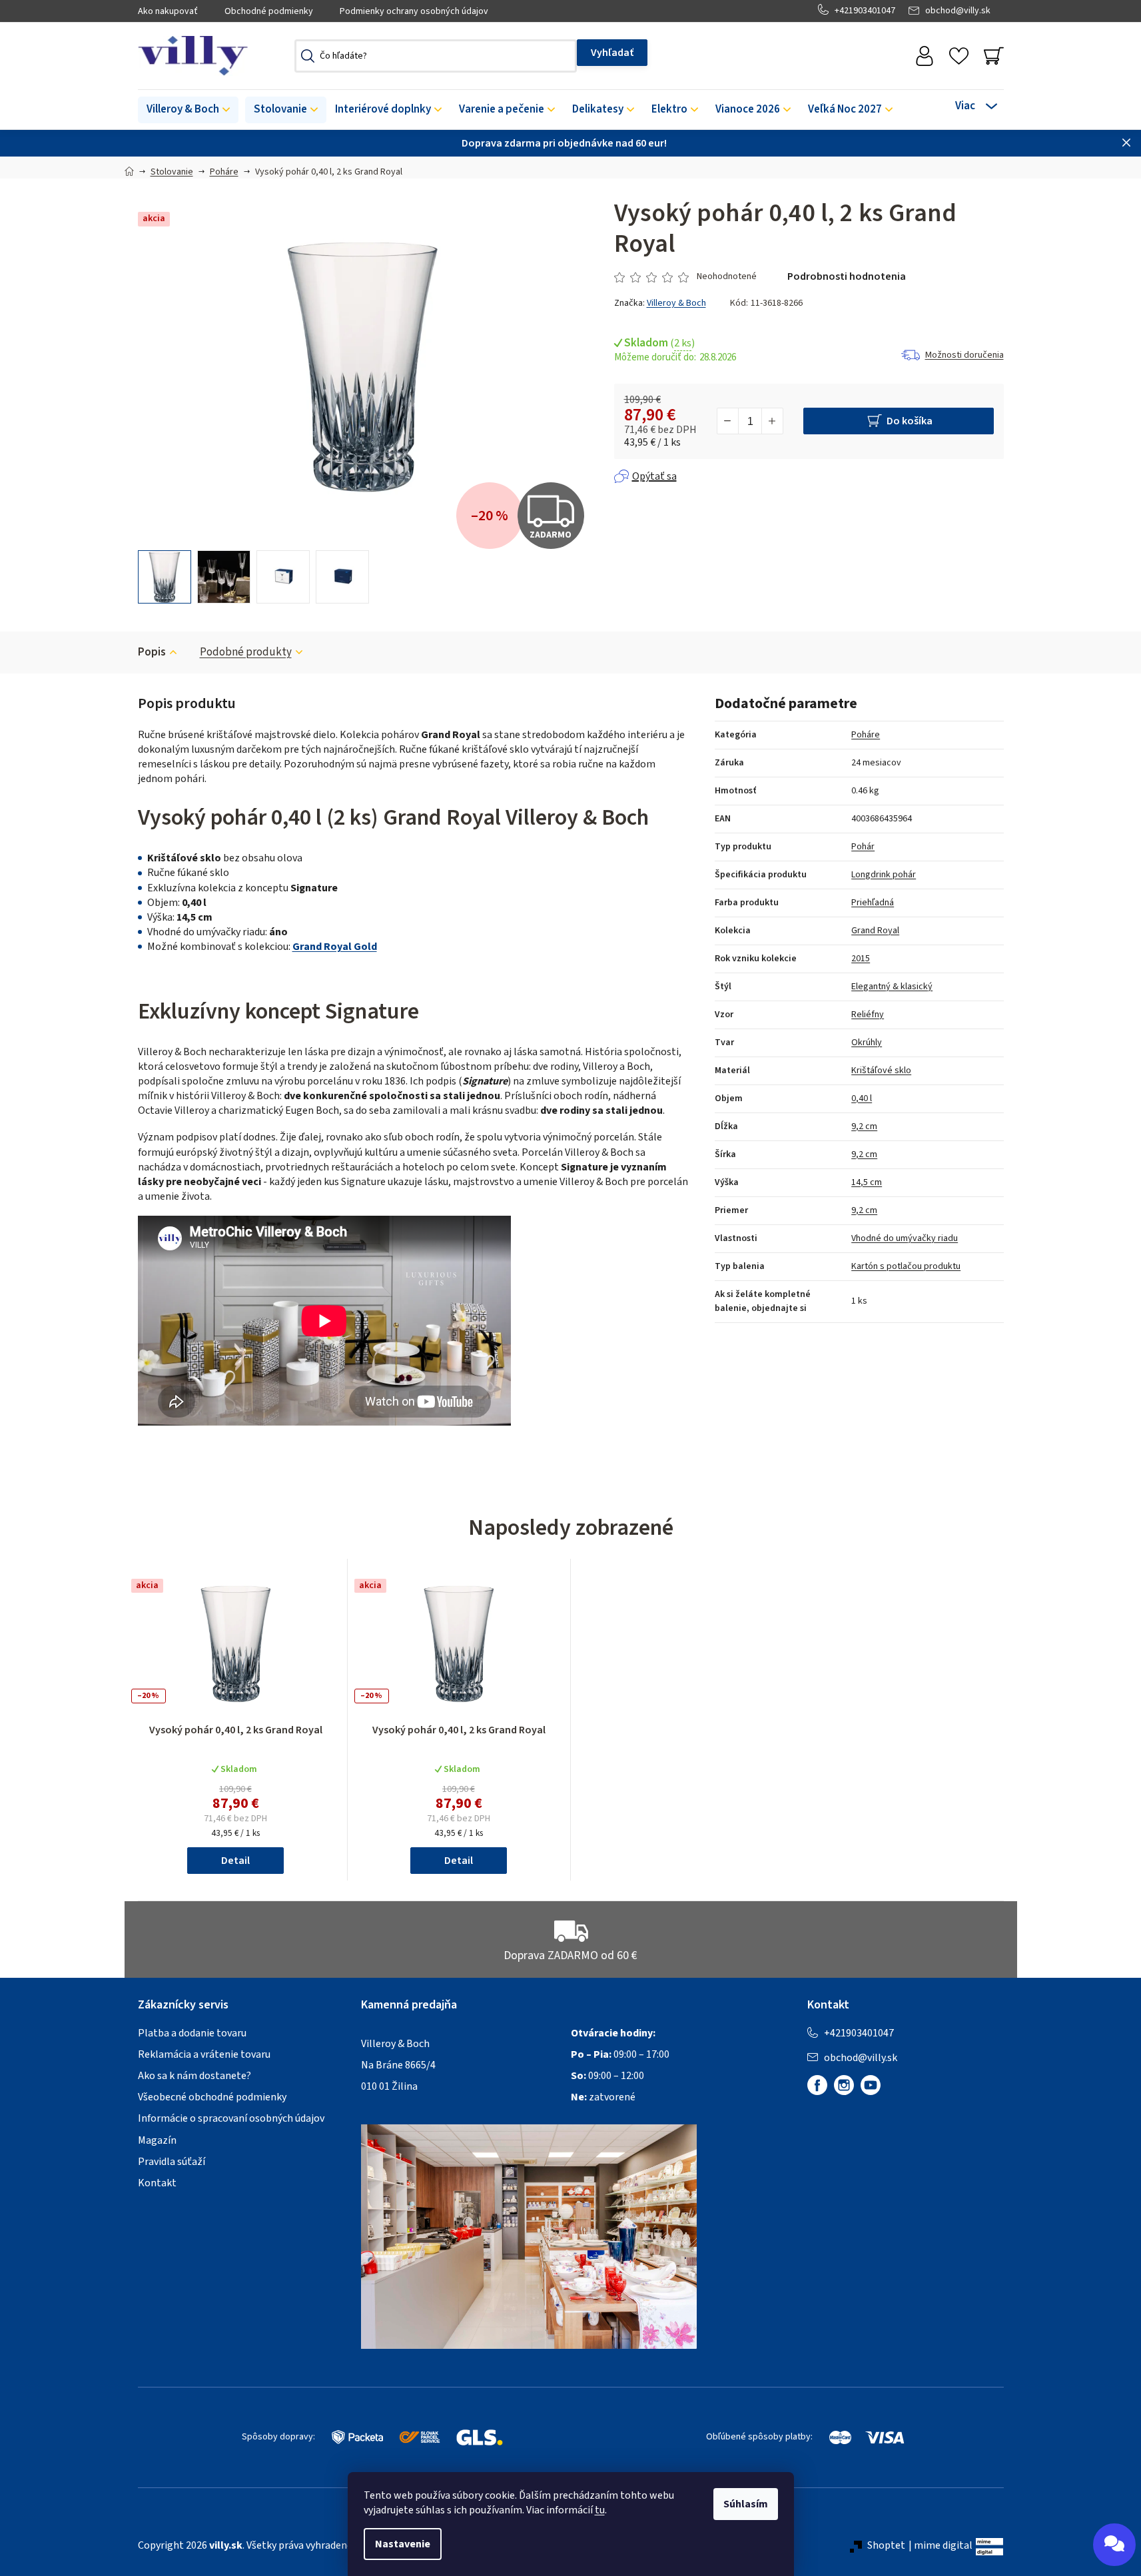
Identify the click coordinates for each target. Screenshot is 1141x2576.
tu (600, 2510)
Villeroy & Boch (676, 303)
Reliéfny (868, 1015)
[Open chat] (1114, 2545)
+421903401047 (865, 11)
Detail (235, 1861)
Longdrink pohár (884, 875)
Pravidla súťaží (172, 2162)
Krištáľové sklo (881, 1071)
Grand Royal (875, 931)
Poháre (866, 735)
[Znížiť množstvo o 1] (728, 421)
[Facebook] (817, 2085)
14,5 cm (867, 1182)
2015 (861, 959)
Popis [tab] (152, 652)
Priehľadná (873, 903)
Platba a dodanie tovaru (192, 2033)
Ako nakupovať (168, 11)
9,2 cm (864, 1126)
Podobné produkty (246, 652)
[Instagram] (844, 2085)
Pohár (863, 847)
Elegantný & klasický (892, 987)
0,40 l (862, 1098)
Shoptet (886, 2545)
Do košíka (910, 421)
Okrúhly (867, 1043)
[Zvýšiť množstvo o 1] (772, 421)
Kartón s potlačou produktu (906, 1266)
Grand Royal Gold (335, 947)
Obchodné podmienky (269, 11)
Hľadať (612, 53)
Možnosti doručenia (964, 355)
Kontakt (157, 2183)
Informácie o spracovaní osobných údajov (231, 2118)
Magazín (157, 2140)
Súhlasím (746, 2504)
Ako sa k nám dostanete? (194, 2076)
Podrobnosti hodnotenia (847, 276)
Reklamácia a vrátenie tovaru (204, 2054)
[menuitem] (188, 110)
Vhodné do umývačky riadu (905, 1238)
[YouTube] (871, 2085)
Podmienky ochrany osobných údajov (414, 11)
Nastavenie (403, 2544)
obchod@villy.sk (958, 11)
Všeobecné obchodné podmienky (212, 2097)
